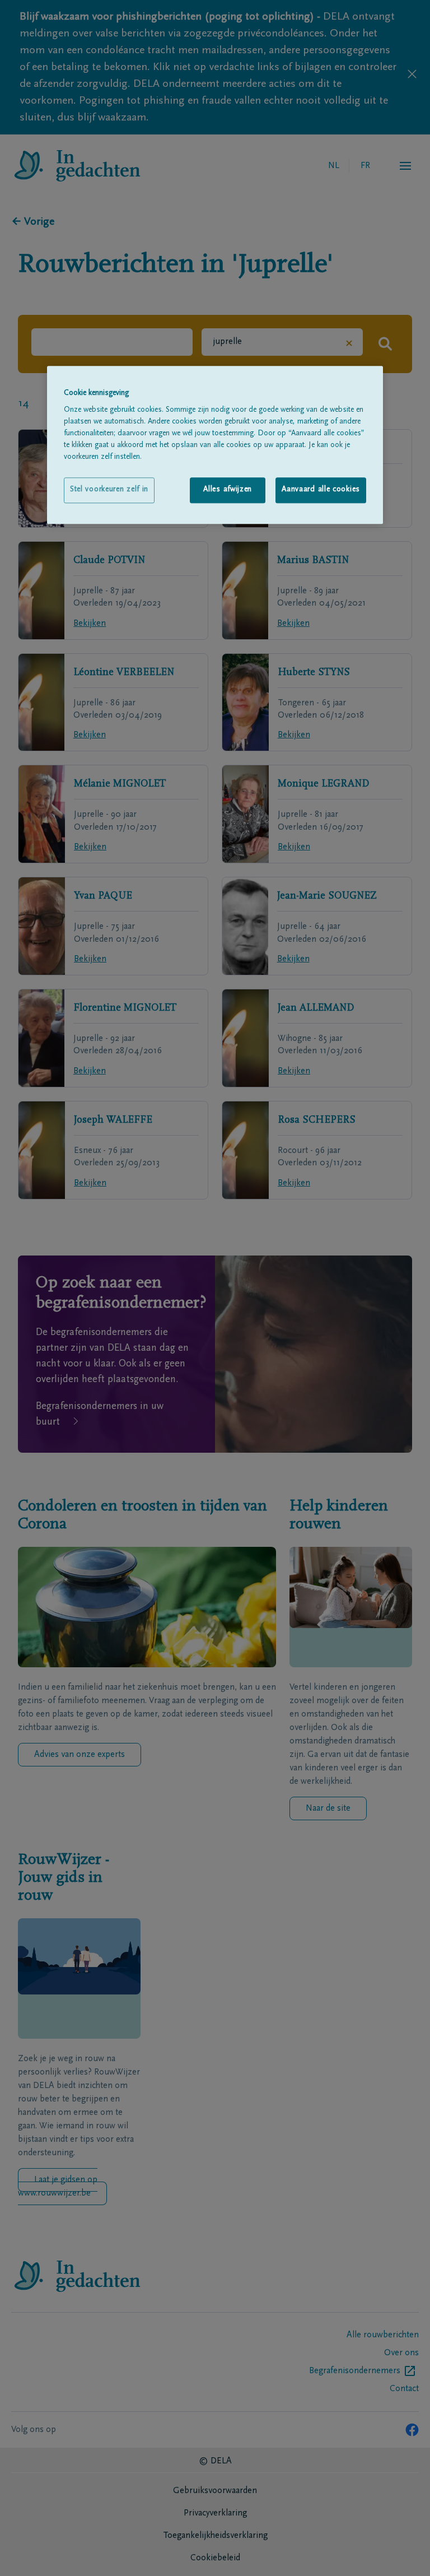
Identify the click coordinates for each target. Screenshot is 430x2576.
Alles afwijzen (228, 490)
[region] (215, 445)
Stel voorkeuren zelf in (109, 490)
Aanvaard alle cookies (321, 490)
